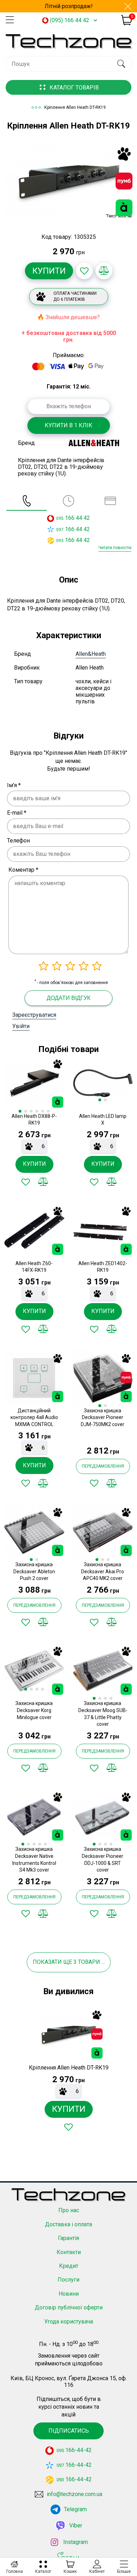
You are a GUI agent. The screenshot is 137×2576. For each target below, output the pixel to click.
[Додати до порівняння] (104, 271)
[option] (68, 182)
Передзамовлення (103, 1466)
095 (60, 518)
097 (60, 530)
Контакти (69, 2252)
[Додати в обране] (84, 271)
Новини (69, 2294)
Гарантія (68, 2238)
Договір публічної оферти (69, 2307)
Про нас (69, 2210)
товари (89, 1962)
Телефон (18, 841)
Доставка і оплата (68, 2224)
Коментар (23, 870)
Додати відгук (68, 998)
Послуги (68, 2280)
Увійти (21, 1026)
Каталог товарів (74, 88)
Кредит (69, 2266)
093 (60, 541)
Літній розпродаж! (69, 6)
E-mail (17, 813)
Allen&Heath (91, 654)
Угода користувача (69, 2322)
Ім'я (14, 785)
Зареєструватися (34, 1015)
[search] (121, 64)
